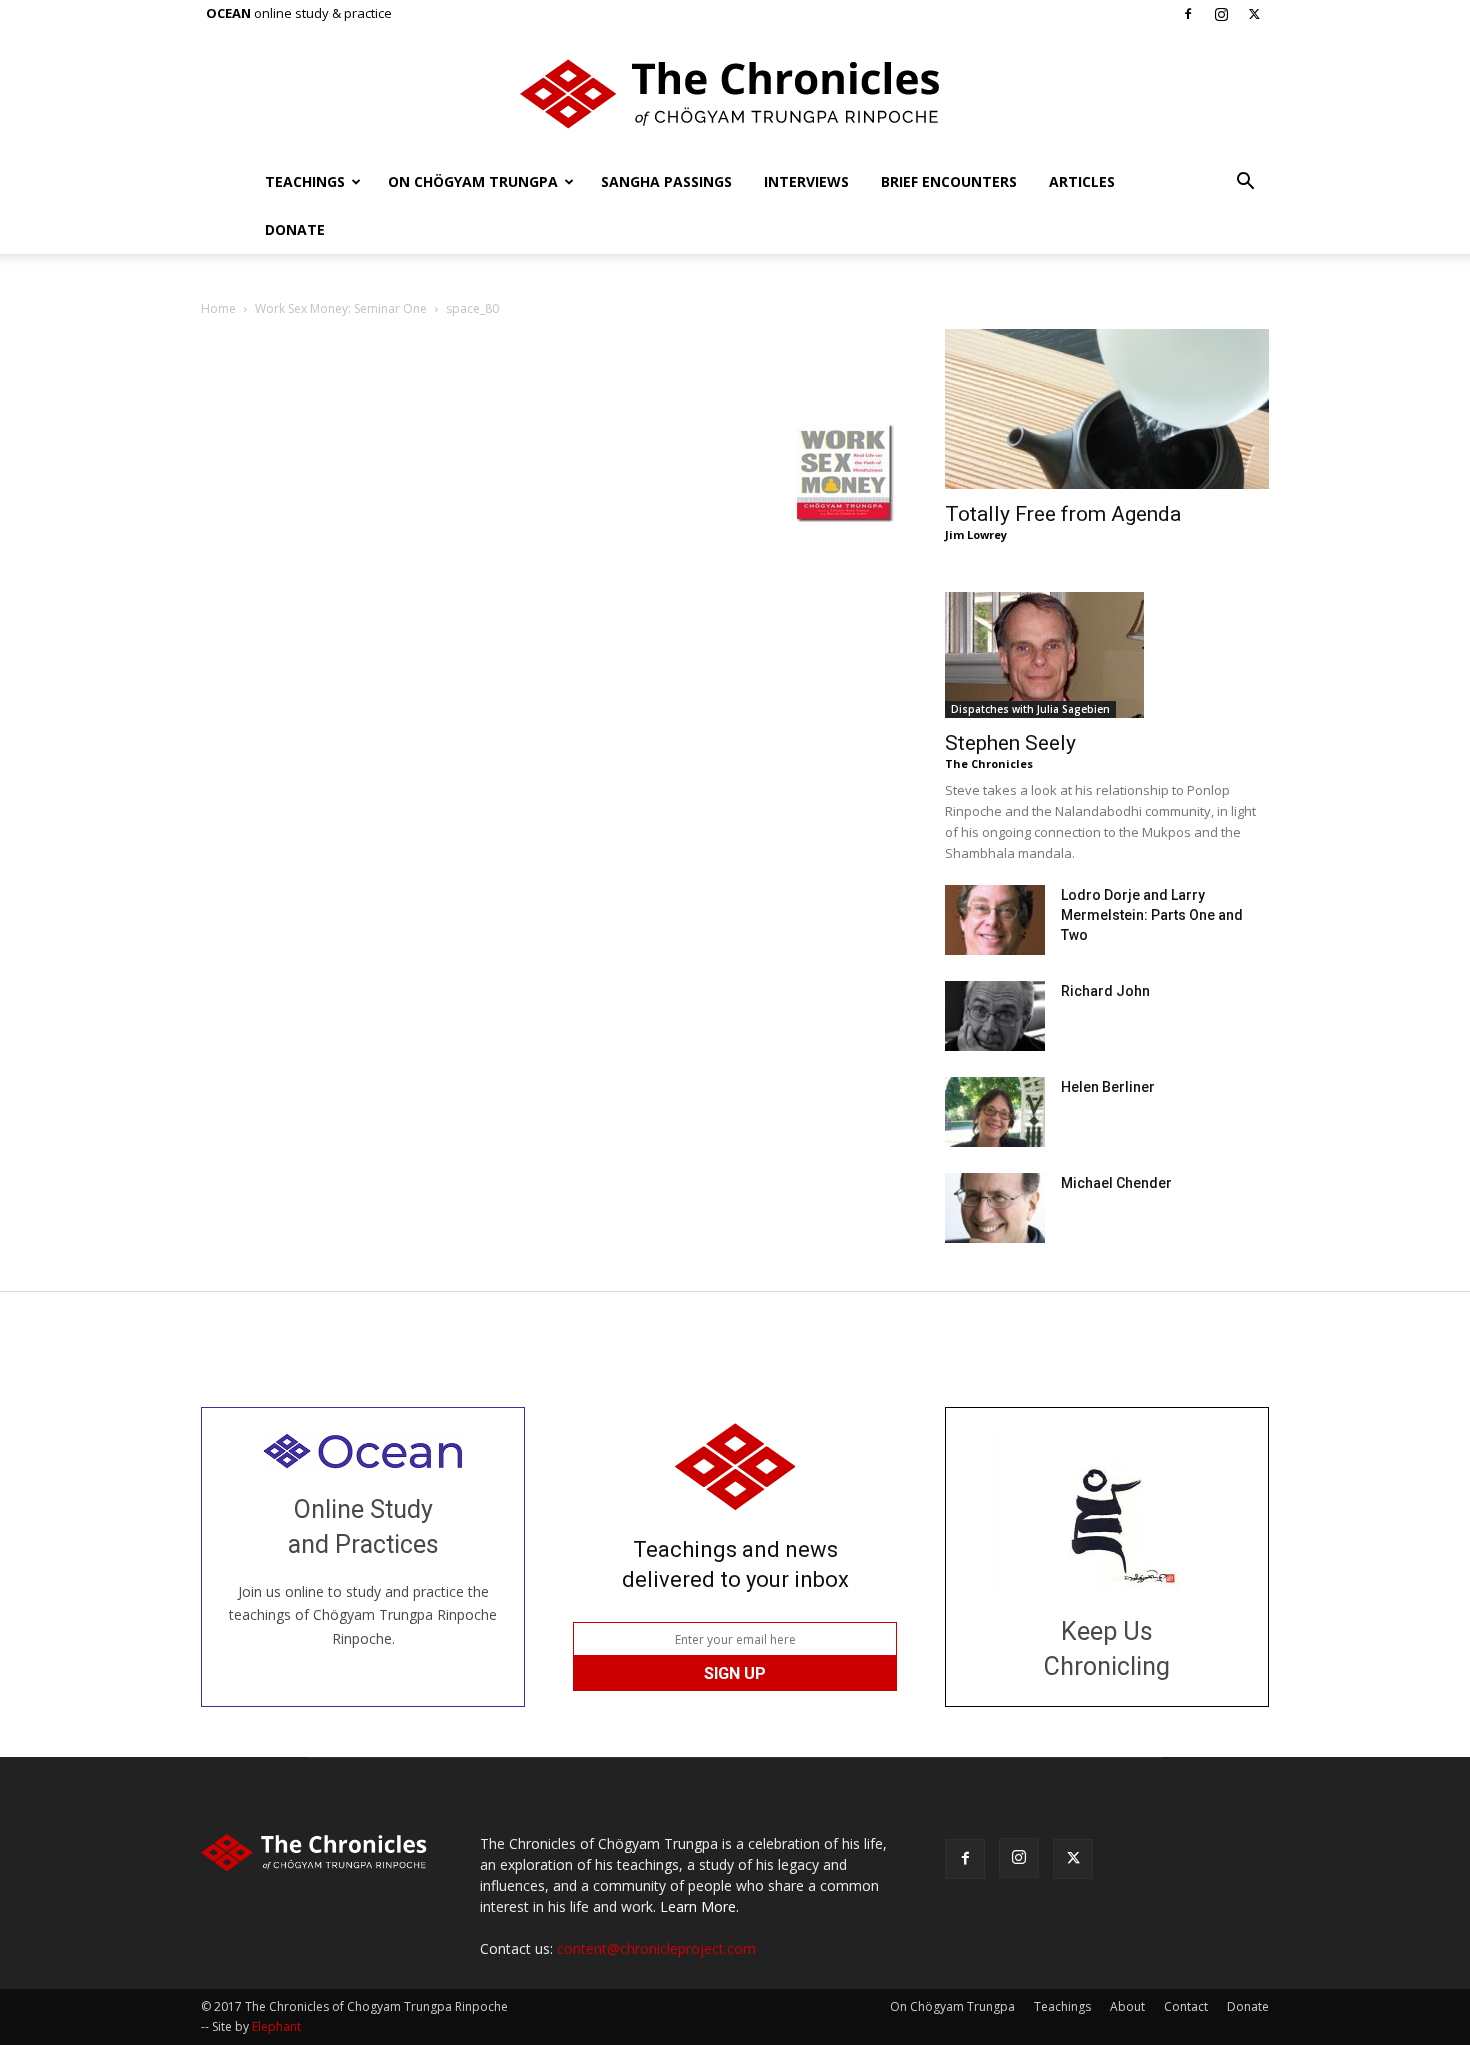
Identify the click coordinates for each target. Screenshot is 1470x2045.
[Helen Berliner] (995, 1112)
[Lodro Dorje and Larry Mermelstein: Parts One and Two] (995, 920)
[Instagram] (1221, 14)
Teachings (305, 181)
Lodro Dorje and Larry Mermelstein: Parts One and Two (1152, 915)
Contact (1186, 2006)
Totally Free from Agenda (1063, 514)
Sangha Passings (666, 181)
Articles (1082, 181)
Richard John (1105, 991)
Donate (295, 229)
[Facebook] (1188, 14)
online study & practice (299, 13)
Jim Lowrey (976, 534)
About (1127, 2006)
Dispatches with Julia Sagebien (1030, 709)
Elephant (276, 2026)
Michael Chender (1116, 1183)
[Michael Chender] (995, 1208)
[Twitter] (1254, 14)
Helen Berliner (1108, 1087)
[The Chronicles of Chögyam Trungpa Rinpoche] (735, 94)
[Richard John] (995, 1016)
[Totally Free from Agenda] (1107, 409)
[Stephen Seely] (1107, 655)
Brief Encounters (949, 181)
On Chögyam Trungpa (473, 181)
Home (218, 308)
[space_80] (241, 403)
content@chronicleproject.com (656, 1948)
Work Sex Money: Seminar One (341, 308)
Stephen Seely (1010, 743)
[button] (1245, 183)
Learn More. (699, 1906)
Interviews (806, 181)
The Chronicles (989, 763)
